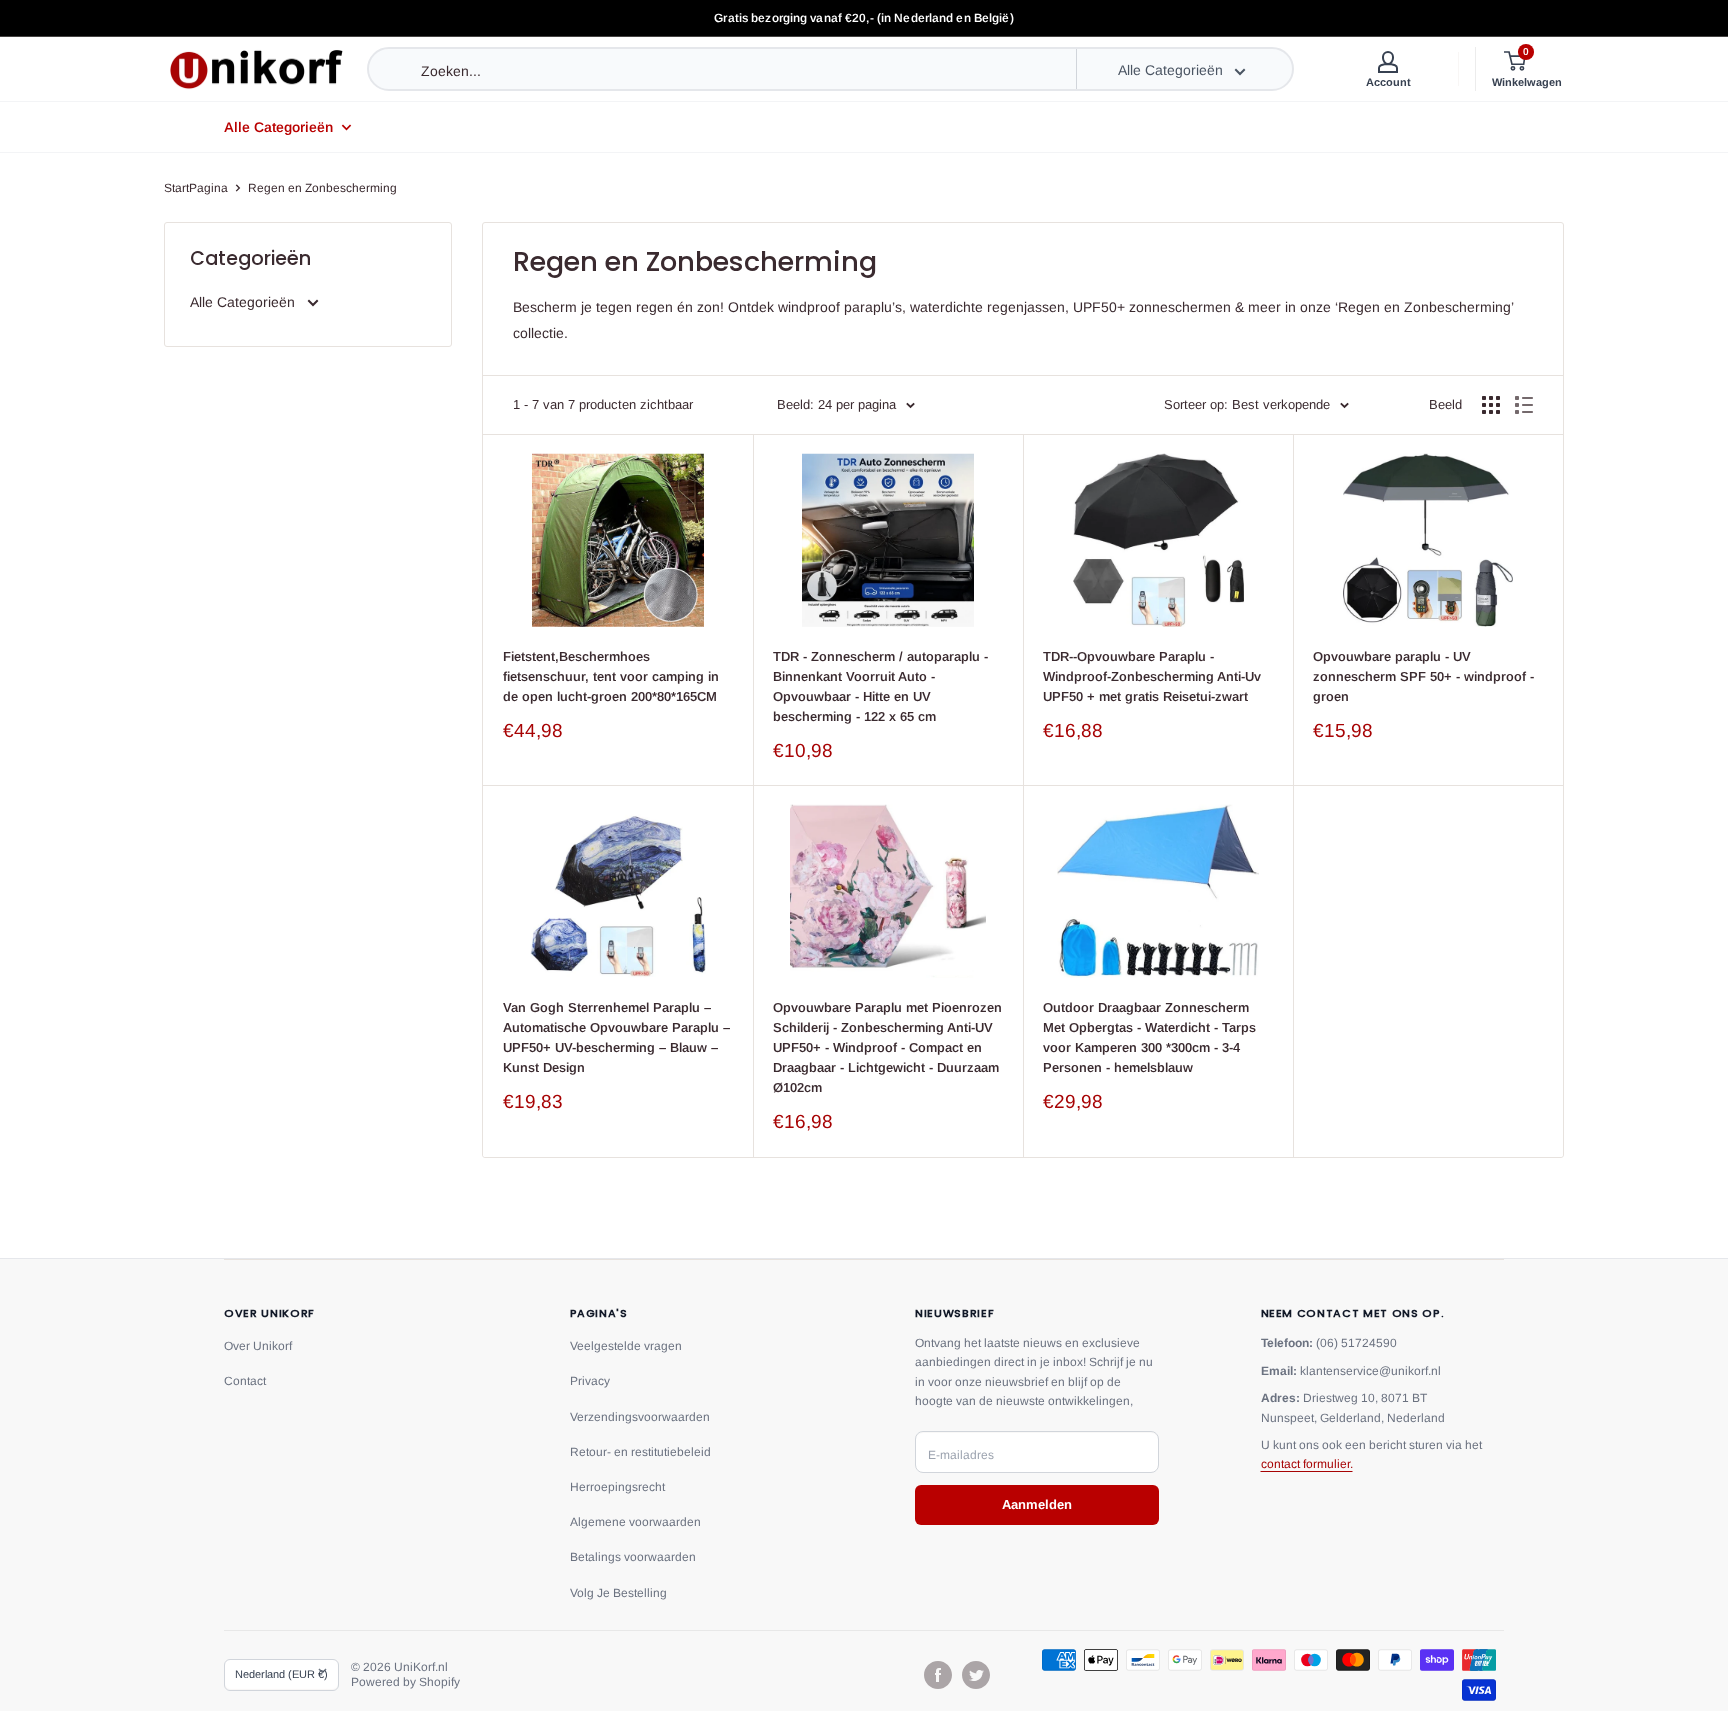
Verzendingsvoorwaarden (640, 1417)
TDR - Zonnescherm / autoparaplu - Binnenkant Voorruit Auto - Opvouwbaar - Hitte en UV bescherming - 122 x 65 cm (880, 686)
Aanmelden (1037, 1504)
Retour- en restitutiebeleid (640, 1452)
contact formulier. (1307, 1464)
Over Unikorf (258, 1346)
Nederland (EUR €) (281, 1674)
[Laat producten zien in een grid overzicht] (1491, 405)
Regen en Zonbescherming (322, 188)
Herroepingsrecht (617, 1487)
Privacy (590, 1381)
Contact (245, 1381)
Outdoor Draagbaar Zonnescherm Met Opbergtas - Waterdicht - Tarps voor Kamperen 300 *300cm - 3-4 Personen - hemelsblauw (1149, 1037)
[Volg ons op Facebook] (938, 1675)
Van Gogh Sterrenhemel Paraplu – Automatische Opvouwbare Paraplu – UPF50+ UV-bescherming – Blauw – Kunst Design (616, 1037)
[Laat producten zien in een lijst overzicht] (1524, 405)
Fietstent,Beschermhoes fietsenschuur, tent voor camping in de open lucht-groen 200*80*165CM (611, 676)
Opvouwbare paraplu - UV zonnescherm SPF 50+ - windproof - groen (1423, 676)
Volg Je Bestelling (618, 1593)
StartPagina (196, 188)
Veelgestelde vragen (626, 1346)
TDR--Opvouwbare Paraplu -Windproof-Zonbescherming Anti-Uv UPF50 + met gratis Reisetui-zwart (1152, 676)
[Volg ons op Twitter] (976, 1675)
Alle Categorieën (278, 127)
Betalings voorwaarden (633, 1557)
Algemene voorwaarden (635, 1522)
